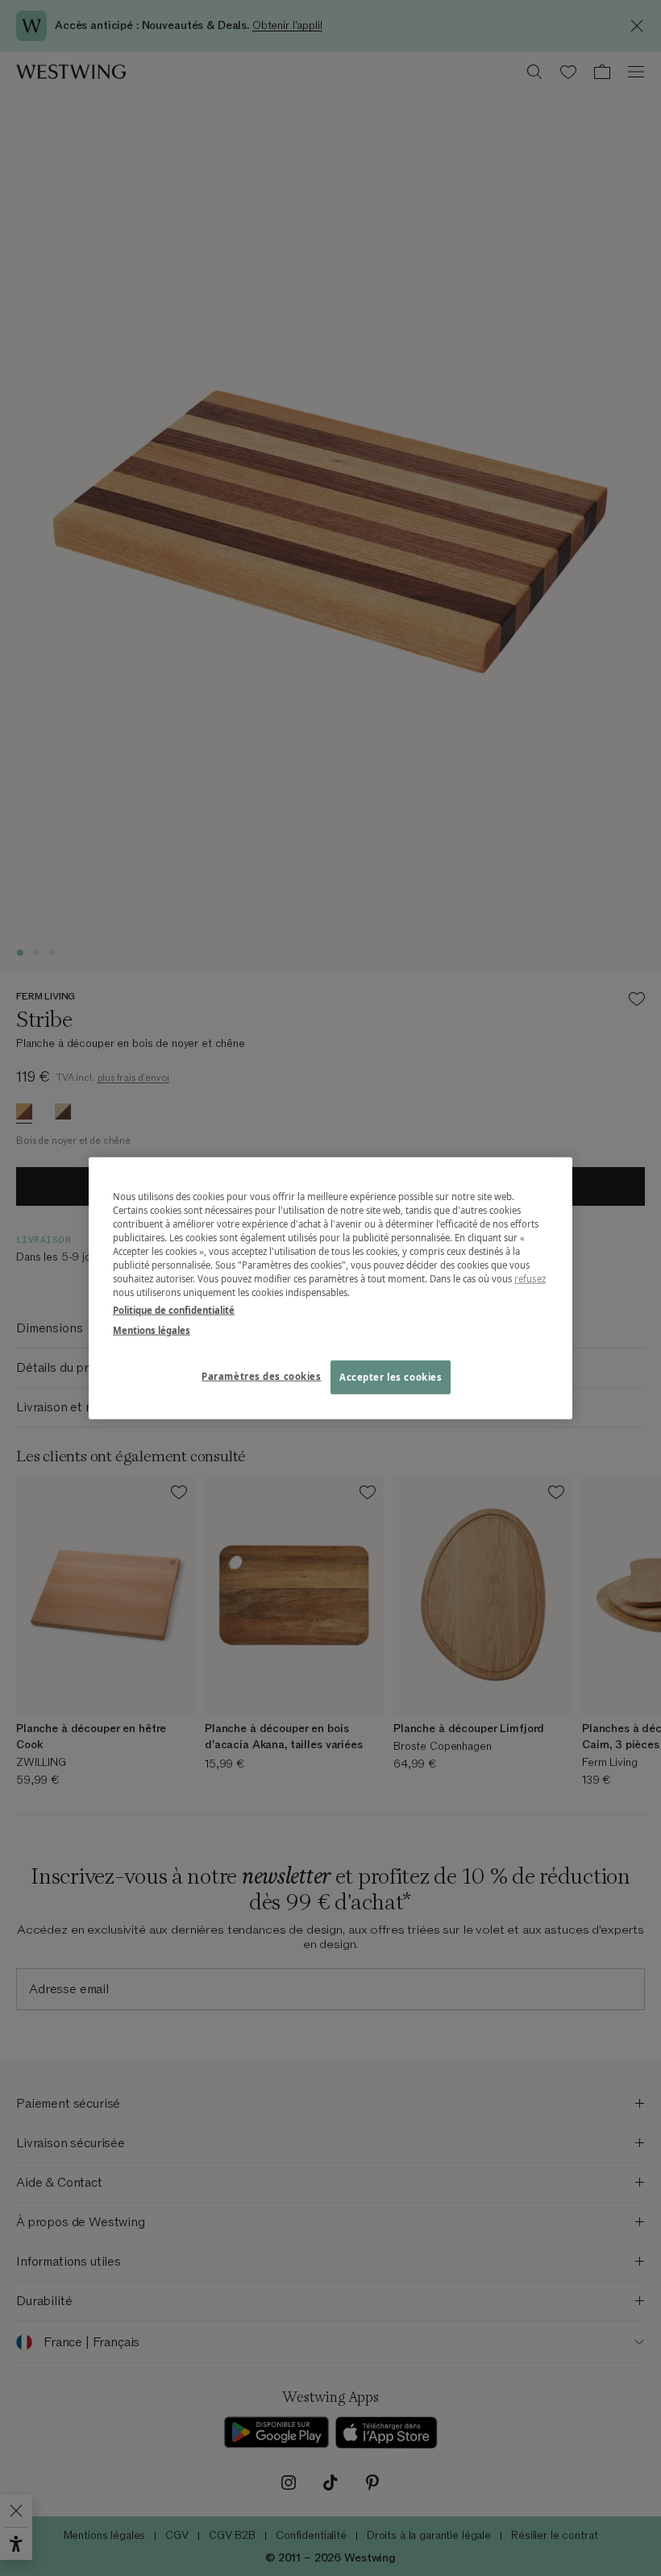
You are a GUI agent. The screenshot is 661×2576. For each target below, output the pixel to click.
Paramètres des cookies (262, 1375)
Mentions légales (152, 1330)
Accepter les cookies (391, 1376)
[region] (330, 1288)
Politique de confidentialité (174, 1309)
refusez (530, 1279)
